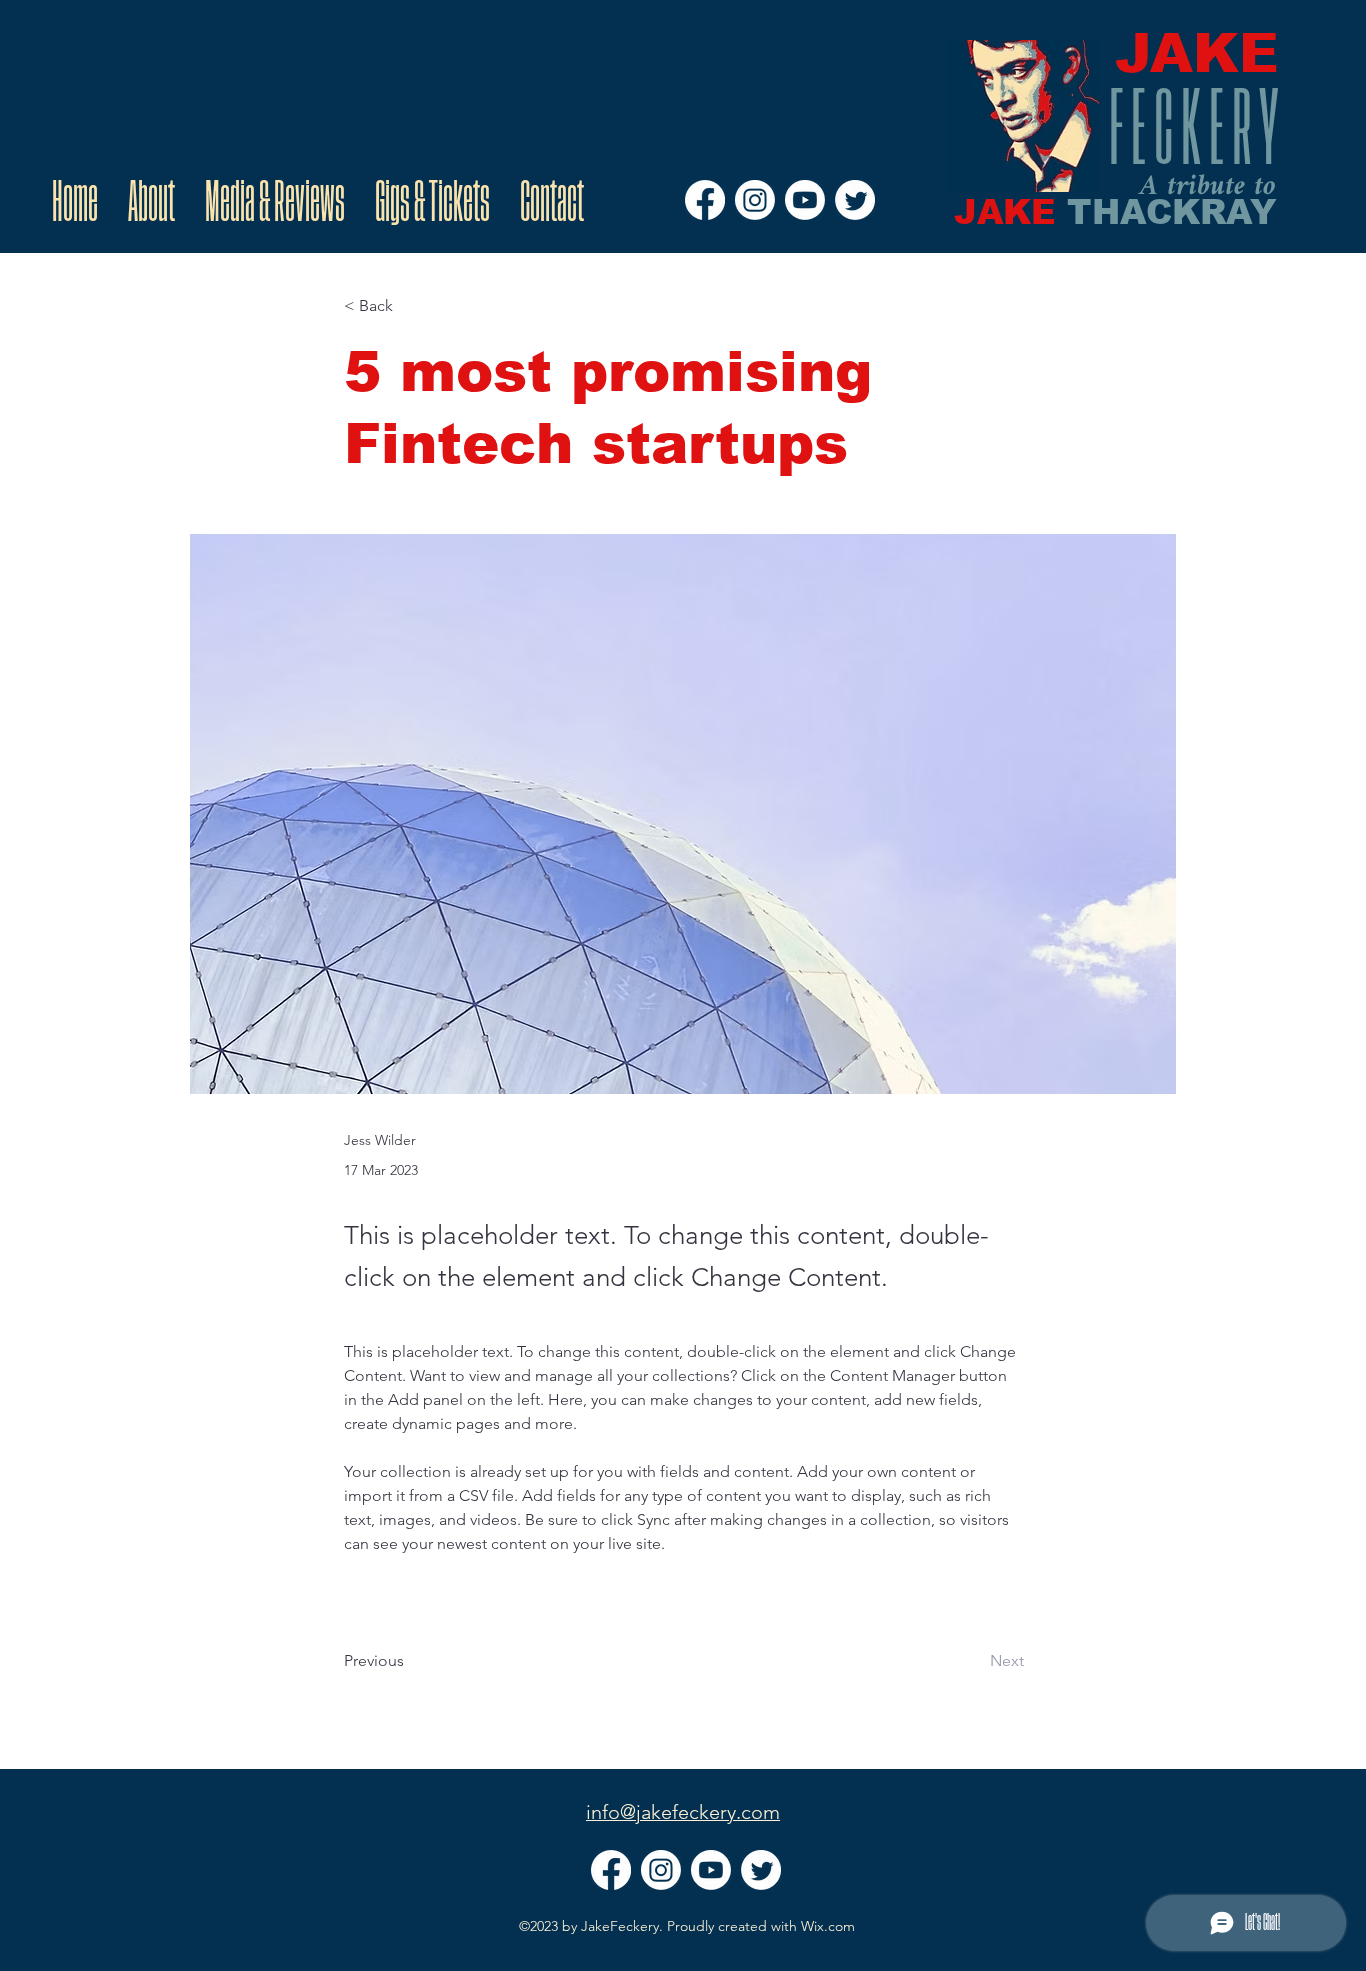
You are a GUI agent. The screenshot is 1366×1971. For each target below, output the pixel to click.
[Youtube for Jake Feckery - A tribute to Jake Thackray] (805, 200)
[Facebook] (705, 200)
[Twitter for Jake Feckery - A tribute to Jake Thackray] (855, 200)
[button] (410, 306)
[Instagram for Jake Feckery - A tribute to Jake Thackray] (755, 200)
